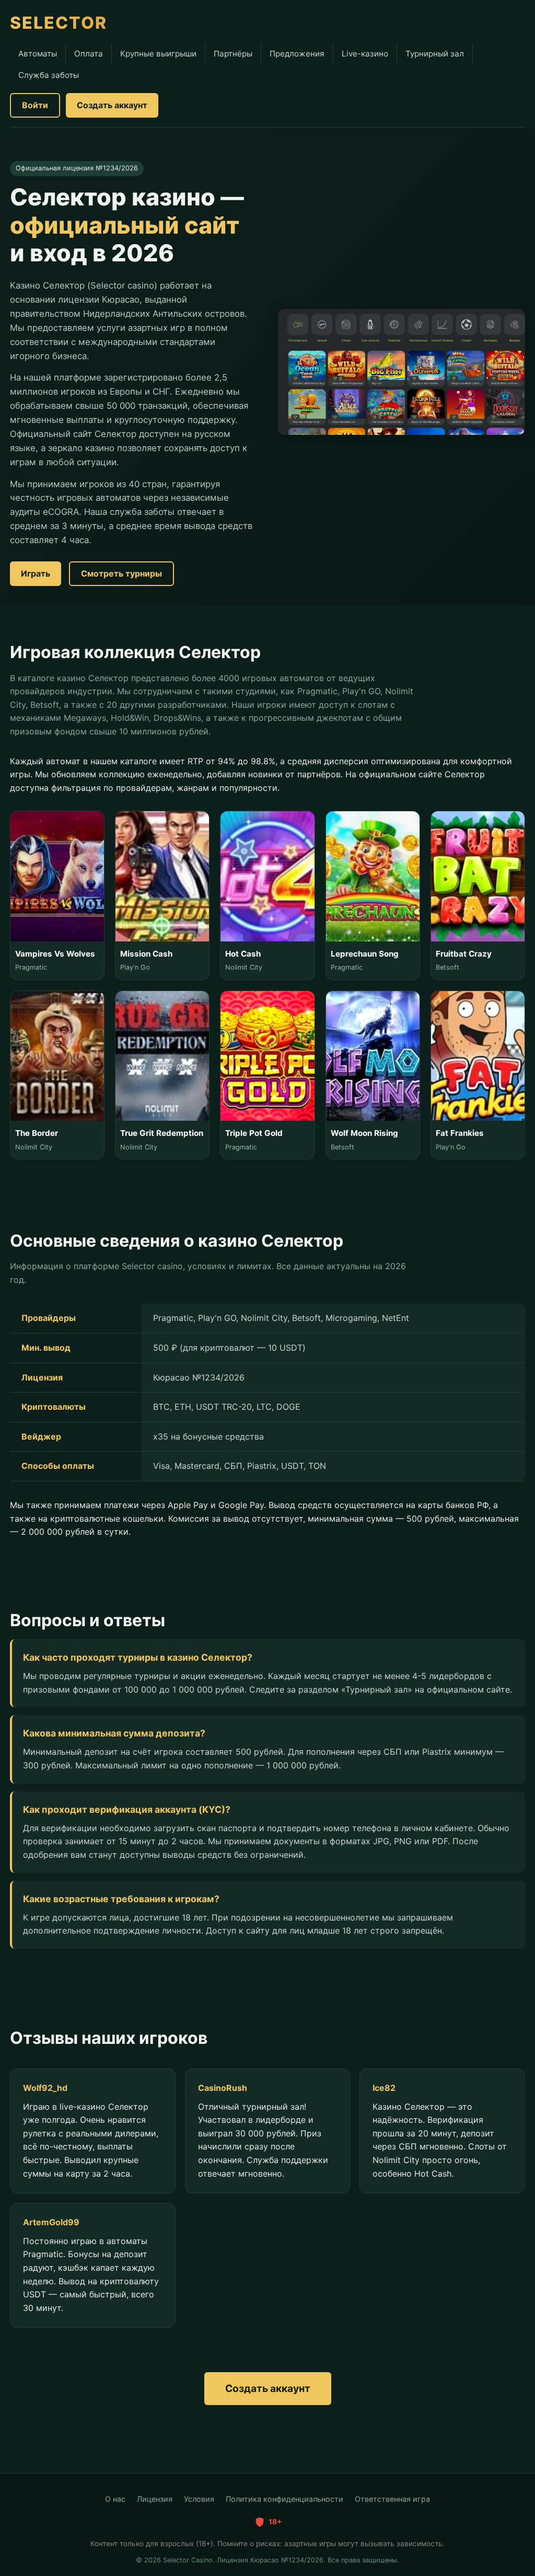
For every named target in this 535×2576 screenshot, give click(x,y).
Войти (35, 105)
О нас (115, 2499)
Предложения (297, 54)
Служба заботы (49, 75)
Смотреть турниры (121, 573)
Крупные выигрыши (158, 54)
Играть (36, 573)
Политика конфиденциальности (284, 2499)
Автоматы (38, 54)
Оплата (89, 54)
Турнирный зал (435, 54)
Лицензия (155, 2499)
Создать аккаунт (112, 105)
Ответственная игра (392, 2499)
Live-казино (365, 54)
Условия (199, 2499)
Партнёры (233, 54)
